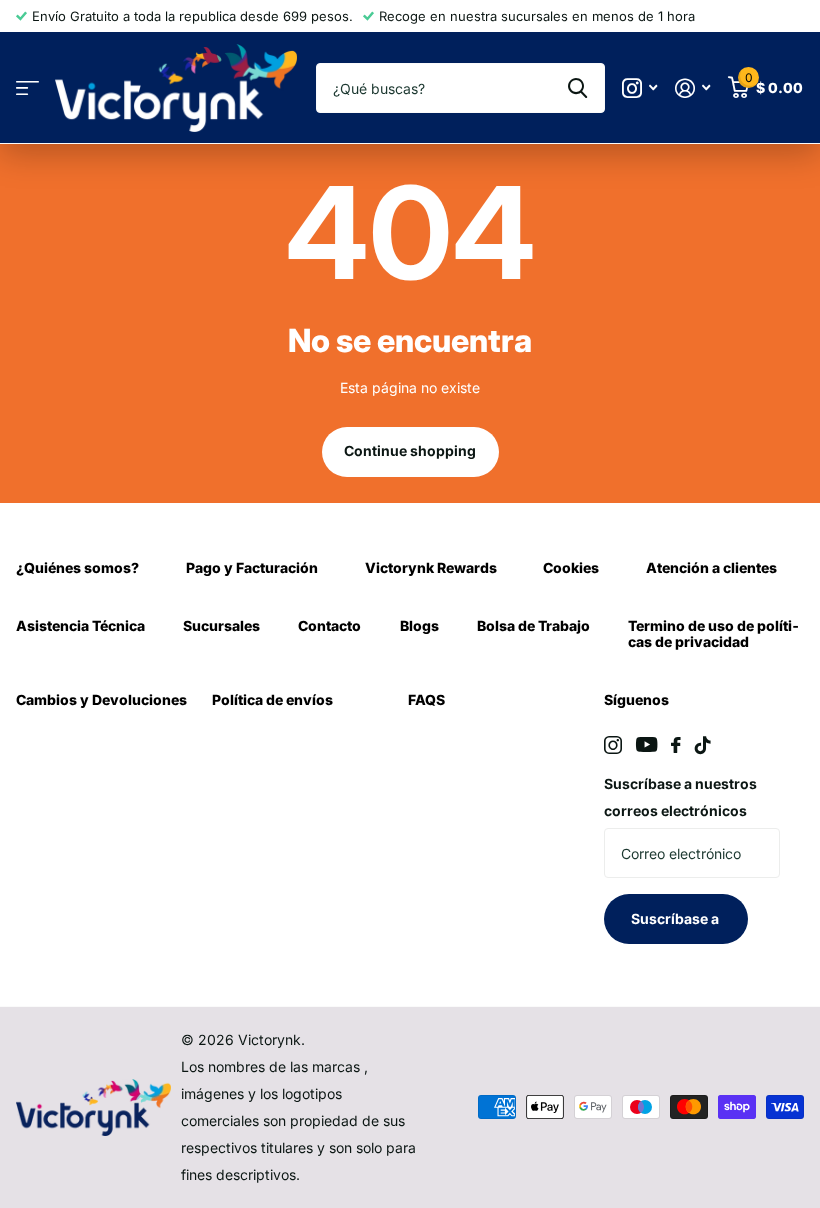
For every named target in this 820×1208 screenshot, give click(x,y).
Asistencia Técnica (80, 625)
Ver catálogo (27, 88)
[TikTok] (703, 745)
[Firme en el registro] (692, 88)
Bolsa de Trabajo (533, 625)
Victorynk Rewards (431, 567)
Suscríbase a (676, 918)
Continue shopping (410, 450)
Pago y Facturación (252, 567)
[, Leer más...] (639, 88)
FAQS (426, 699)
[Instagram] (613, 745)
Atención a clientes (711, 567)
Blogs (419, 625)
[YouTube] (646, 744)
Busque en (577, 88)
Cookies (571, 567)
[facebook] (676, 745)
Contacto (329, 625)
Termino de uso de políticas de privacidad (713, 633)
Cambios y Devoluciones (101, 699)
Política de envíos (272, 699)
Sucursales (221, 625)
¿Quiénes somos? (77, 567)
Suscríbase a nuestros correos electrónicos (680, 797)
